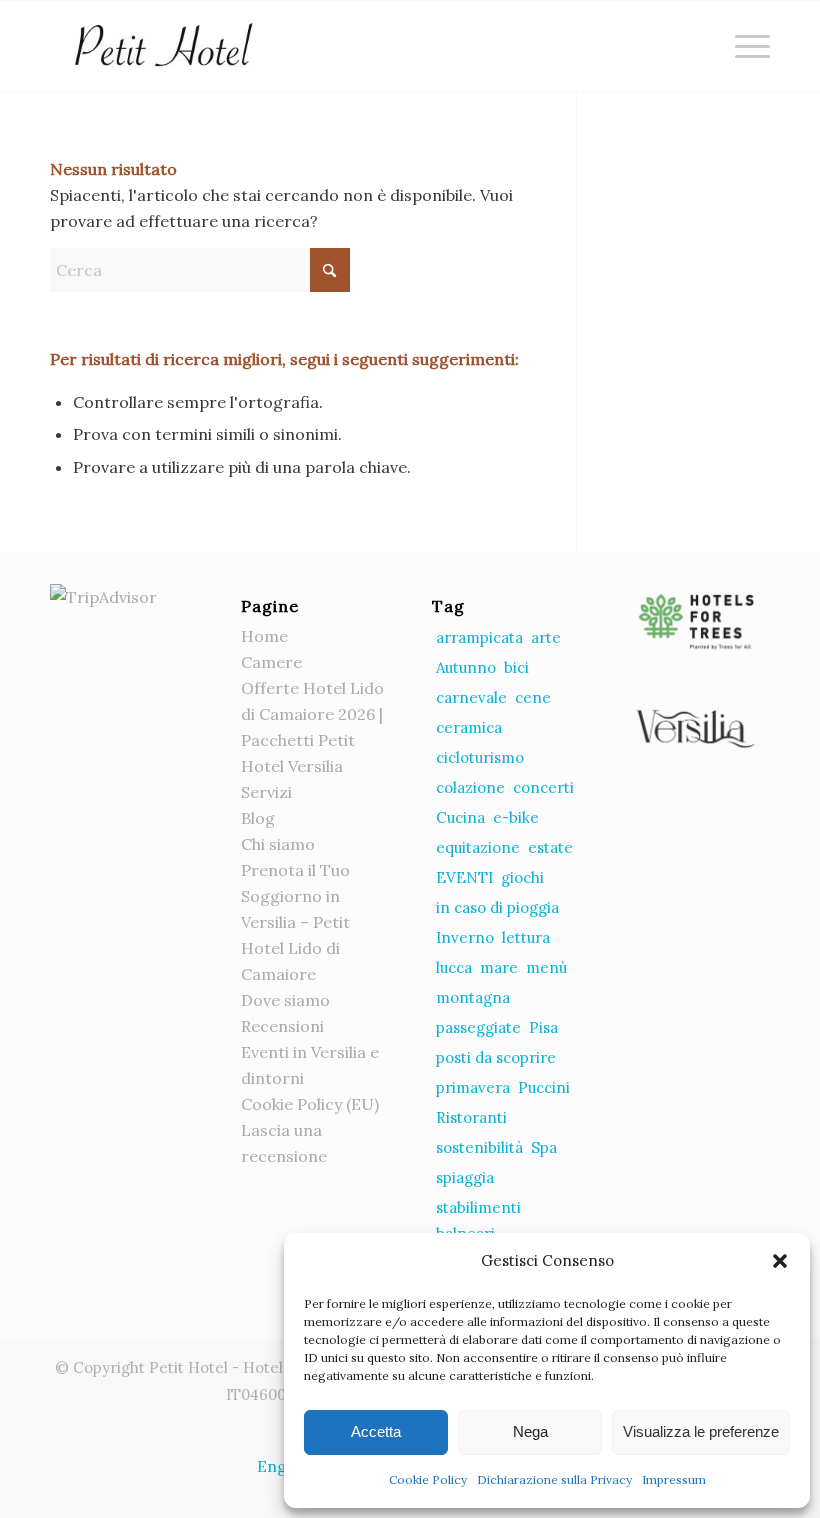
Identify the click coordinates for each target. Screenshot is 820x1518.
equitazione (478, 847)
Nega (530, 1431)
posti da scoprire (496, 1057)
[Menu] (742, 46)
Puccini (544, 1087)
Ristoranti (471, 1117)
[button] (780, 1261)
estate (550, 847)
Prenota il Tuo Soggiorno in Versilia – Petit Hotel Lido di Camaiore (295, 922)
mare (499, 967)
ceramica (469, 727)
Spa (544, 1147)
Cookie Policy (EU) (310, 1104)
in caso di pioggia (497, 907)
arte (546, 637)
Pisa (543, 1027)
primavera (473, 1087)
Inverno (465, 937)
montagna (473, 997)
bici (516, 667)
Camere (271, 662)
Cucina (460, 817)
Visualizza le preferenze (701, 1431)
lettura (526, 937)
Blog (258, 818)
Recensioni (282, 1026)
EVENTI (464, 877)
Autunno (466, 667)
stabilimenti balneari (478, 1220)
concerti (543, 787)
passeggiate (478, 1027)
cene (533, 697)
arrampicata (479, 637)
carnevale (471, 697)
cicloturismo (480, 757)
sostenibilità (479, 1147)
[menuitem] (742, 46)
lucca (454, 967)
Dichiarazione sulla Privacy (554, 1479)
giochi (522, 877)
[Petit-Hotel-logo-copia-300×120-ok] (162, 46)
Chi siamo (278, 844)
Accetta (376, 1431)
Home (264, 636)
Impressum (674, 1479)
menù (546, 967)
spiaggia (465, 1177)
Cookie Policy (428, 1479)
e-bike (516, 817)
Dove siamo (285, 1000)
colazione (470, 787)
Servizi (266, 792)
